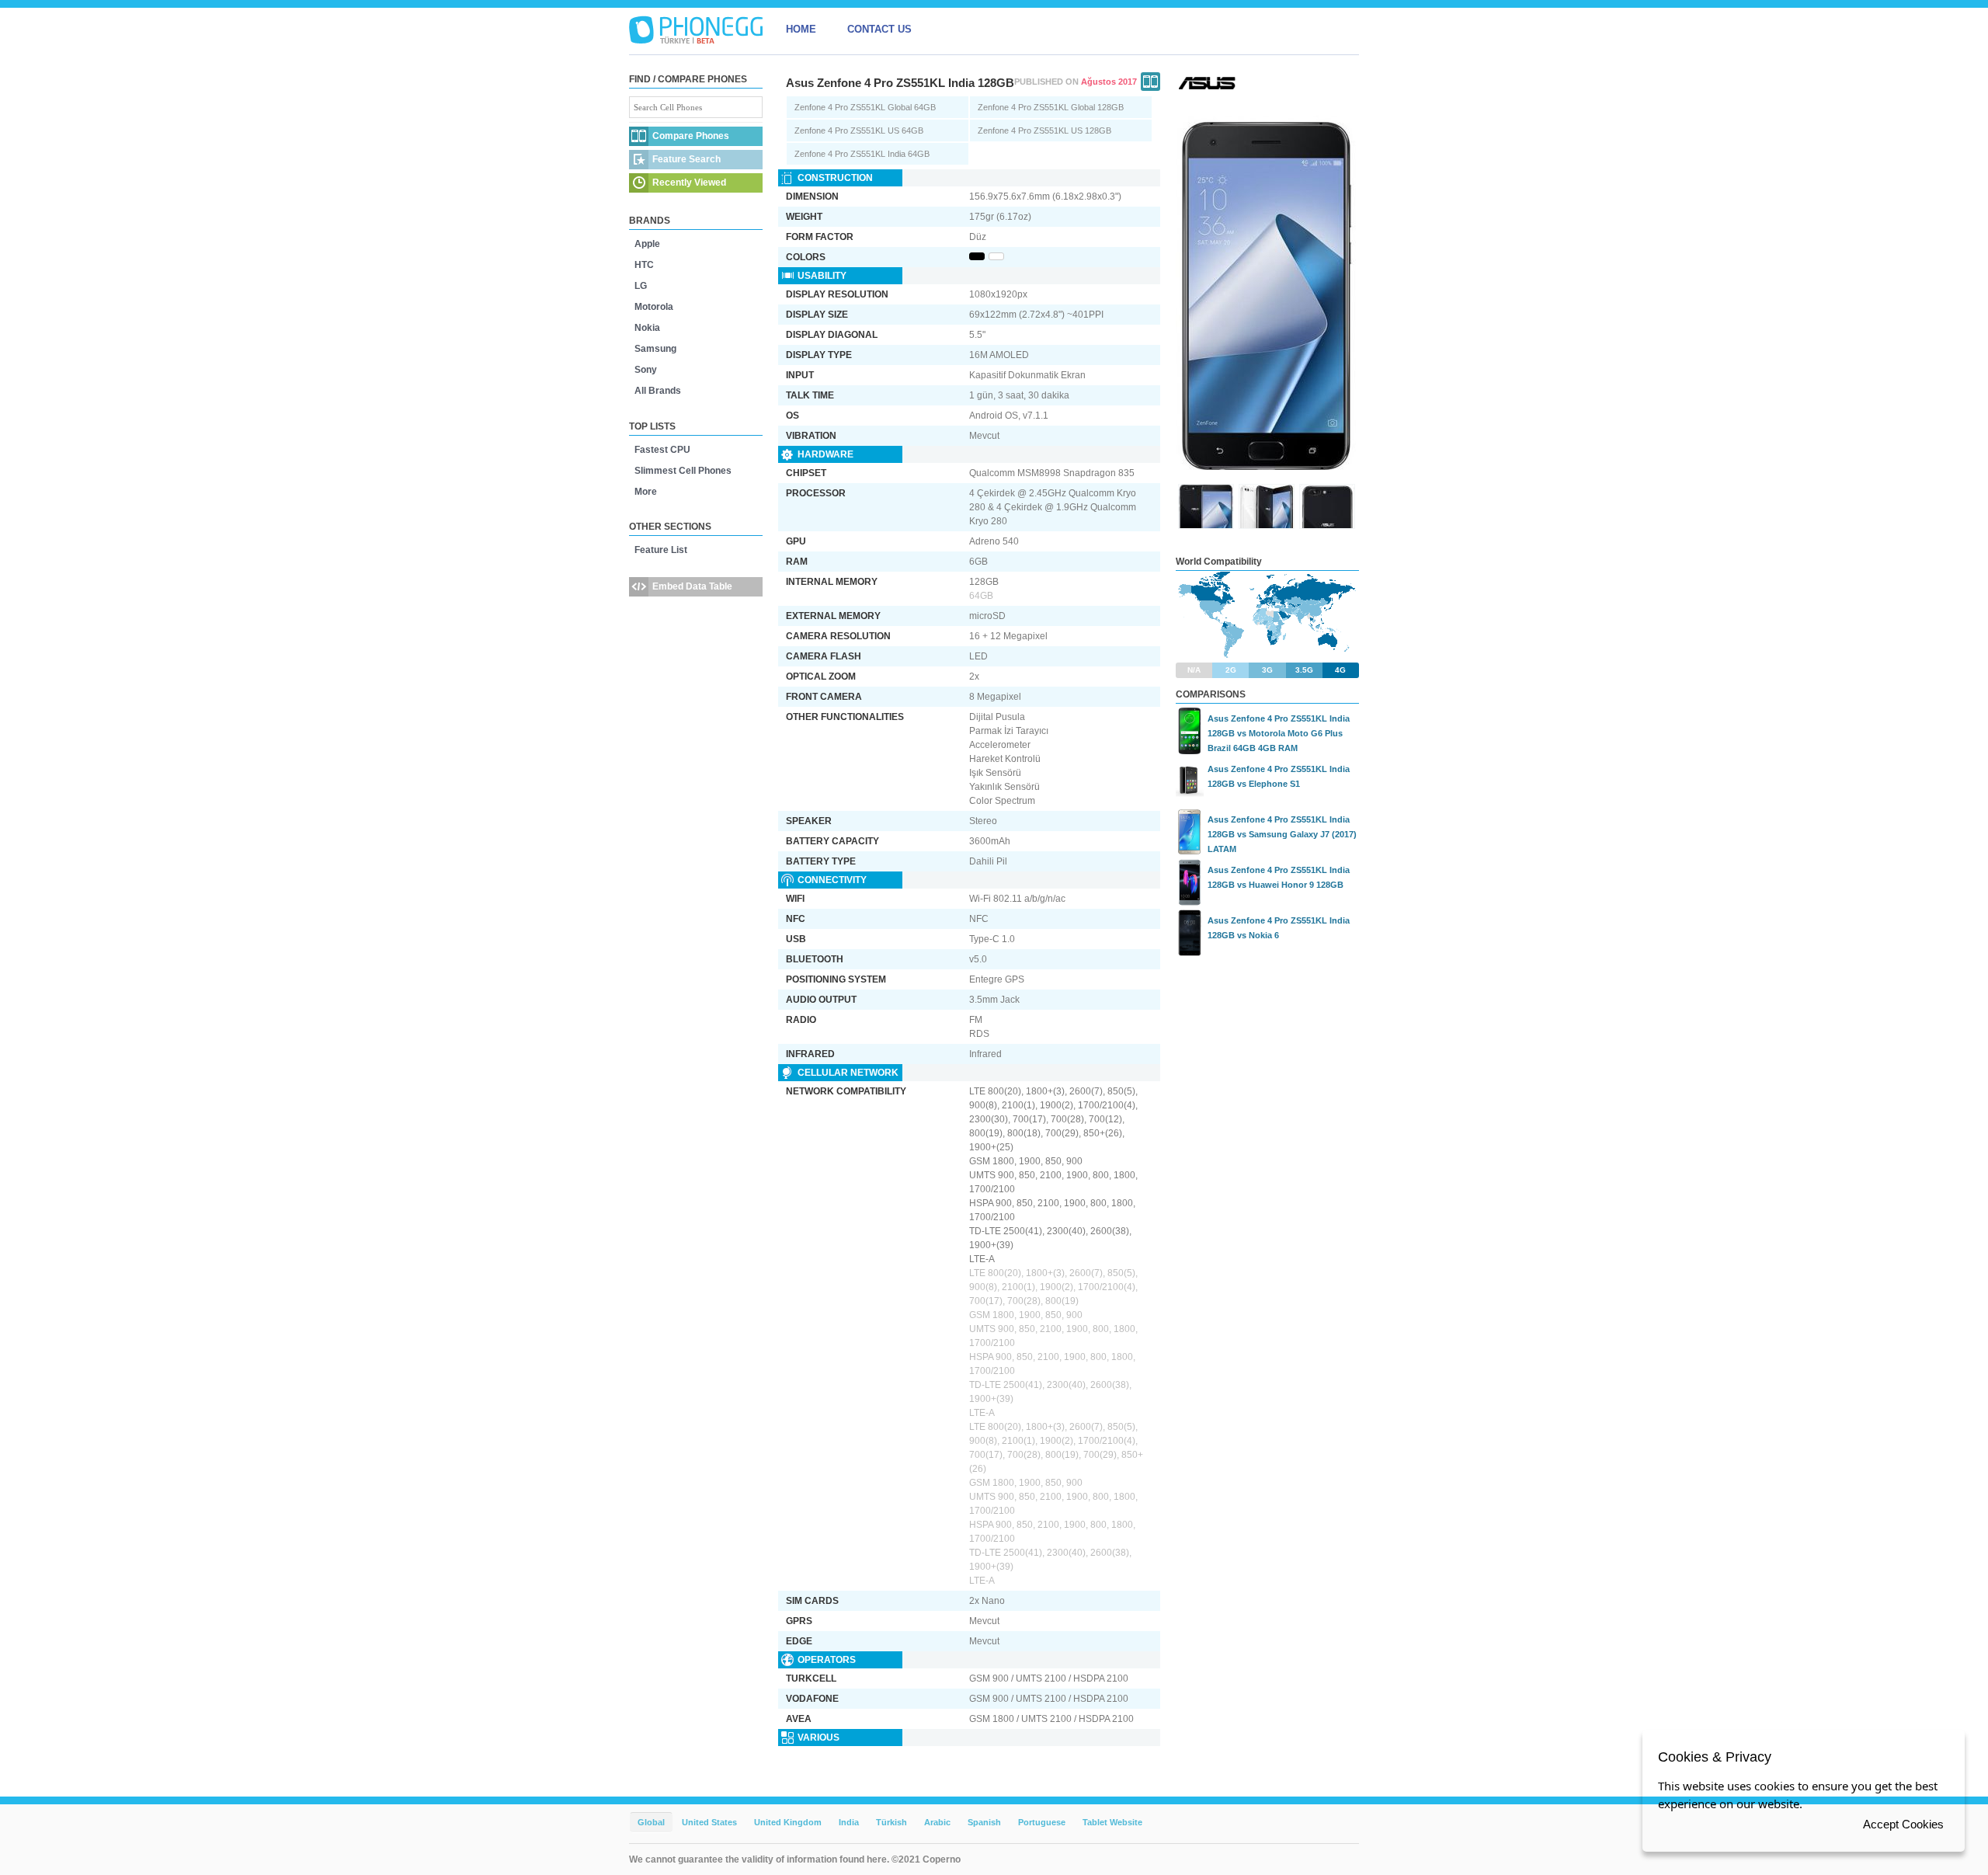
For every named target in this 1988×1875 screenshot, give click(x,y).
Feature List (661, 550)
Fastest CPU (662, 450)
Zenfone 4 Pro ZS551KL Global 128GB (1051, 107)
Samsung (655, 349)
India (849, 1822)
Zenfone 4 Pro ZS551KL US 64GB (859, 130)
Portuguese (1042, 1822)
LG (641, 286)
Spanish (984, 1822)
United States (709, 1822)
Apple (647, 244)
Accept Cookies (1903, 1824)
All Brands (658, 391)
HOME (801, 29)
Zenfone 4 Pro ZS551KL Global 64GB (865, 107)
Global (651, 1822)
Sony (646, 370)
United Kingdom (788, 1822)
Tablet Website (1112, 1822)
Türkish (891, 1822)
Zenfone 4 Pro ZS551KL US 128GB (1044, 130)
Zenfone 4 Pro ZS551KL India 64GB (862, 154)
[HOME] (696, 30)
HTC (644, 265)
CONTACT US (879, 29)
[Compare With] (1150, 82)
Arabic (937, 1822)
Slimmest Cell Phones (683, 471)
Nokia (647, 328)
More (646, 492)
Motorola (654, 307)
